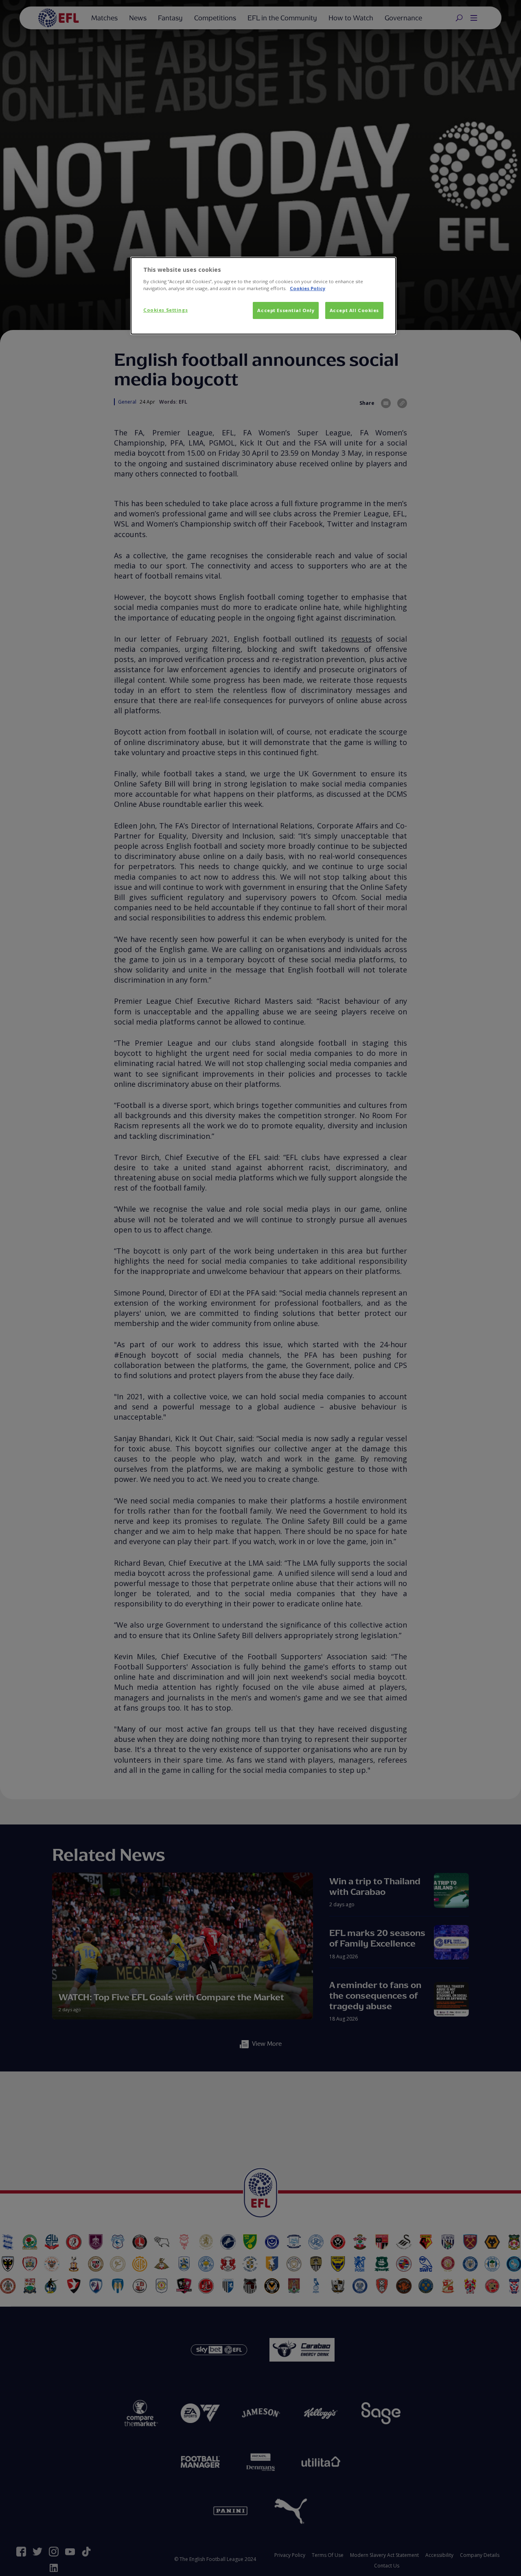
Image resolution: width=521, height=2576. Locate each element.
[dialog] (263, 296)
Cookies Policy (308, 288)
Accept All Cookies (354, 310)
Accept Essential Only (286, 310)
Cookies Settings (165, 310)
